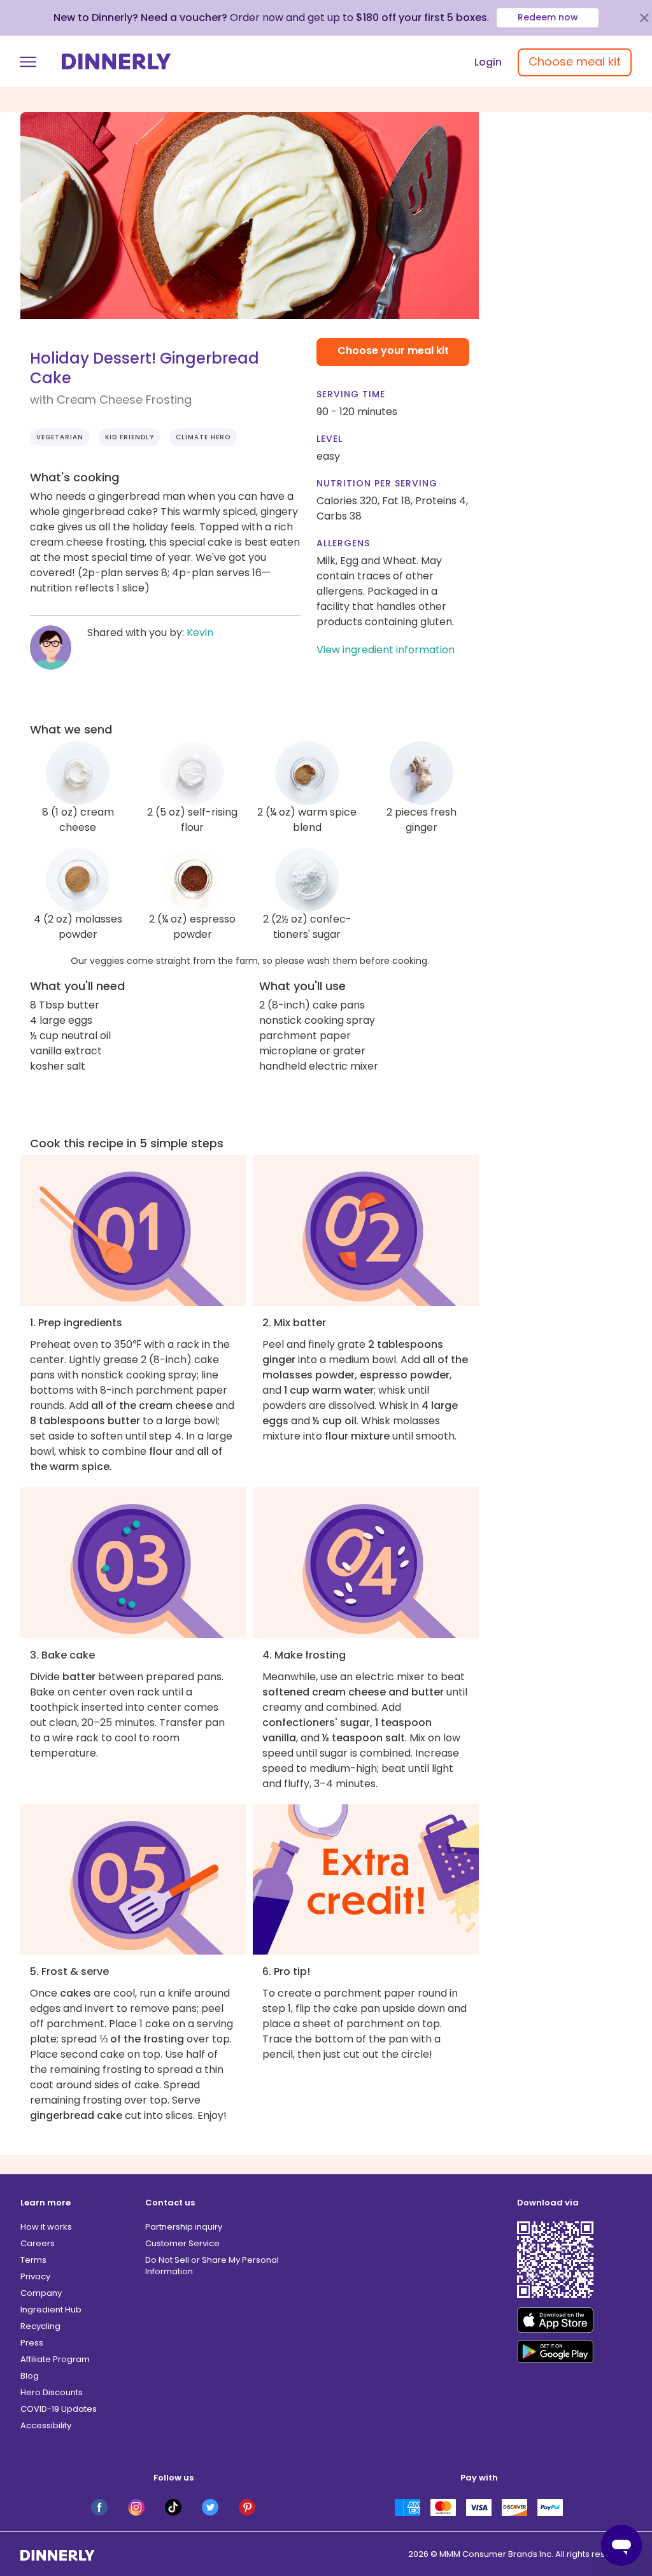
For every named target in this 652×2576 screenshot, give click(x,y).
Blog (30, 2376)
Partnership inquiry (184, 2227)
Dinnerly (117, 61)
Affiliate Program (55, 2359)
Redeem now (548, 17)
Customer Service (182, 2243)
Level (330, 439)
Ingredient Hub (51, 2310)
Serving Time (351, 394)
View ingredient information (386, 650)
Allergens (343, 543)
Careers (38, 2243)
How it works (46, 2227)
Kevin (200, 633)
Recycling (40, 2326)
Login (488, 62)
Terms (33, 2260)
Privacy (35, 2276)
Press (32, 2343)
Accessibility (46, 2425)
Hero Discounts (52, 2392)
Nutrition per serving (377, 483)
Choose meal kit (575, 61)
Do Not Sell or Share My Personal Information (212, 2266)
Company (41, 2293)
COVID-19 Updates (59, 2409)
